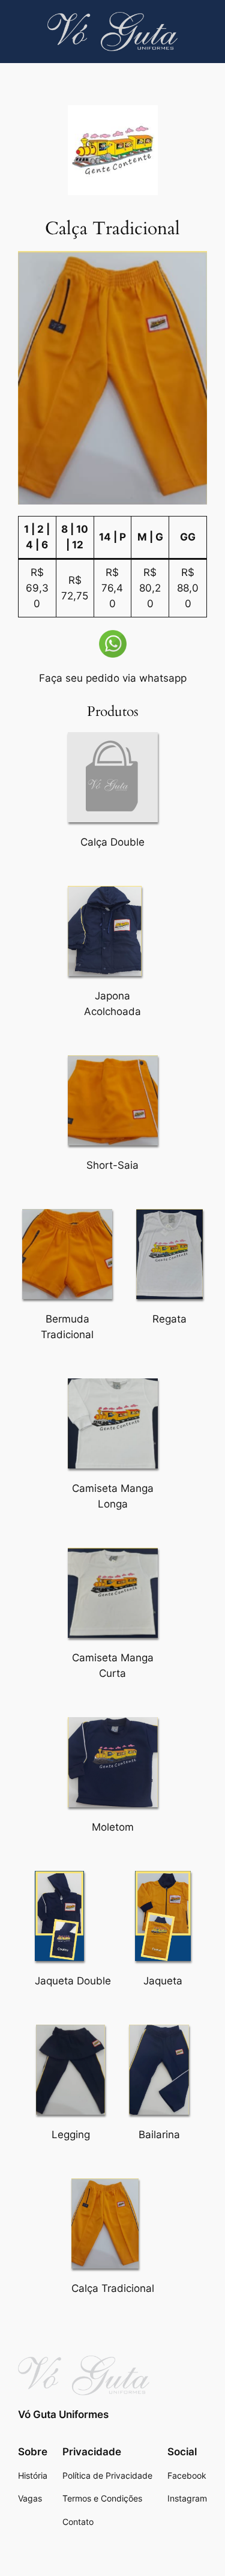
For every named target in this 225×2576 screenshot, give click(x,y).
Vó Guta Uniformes (63, 2414)
